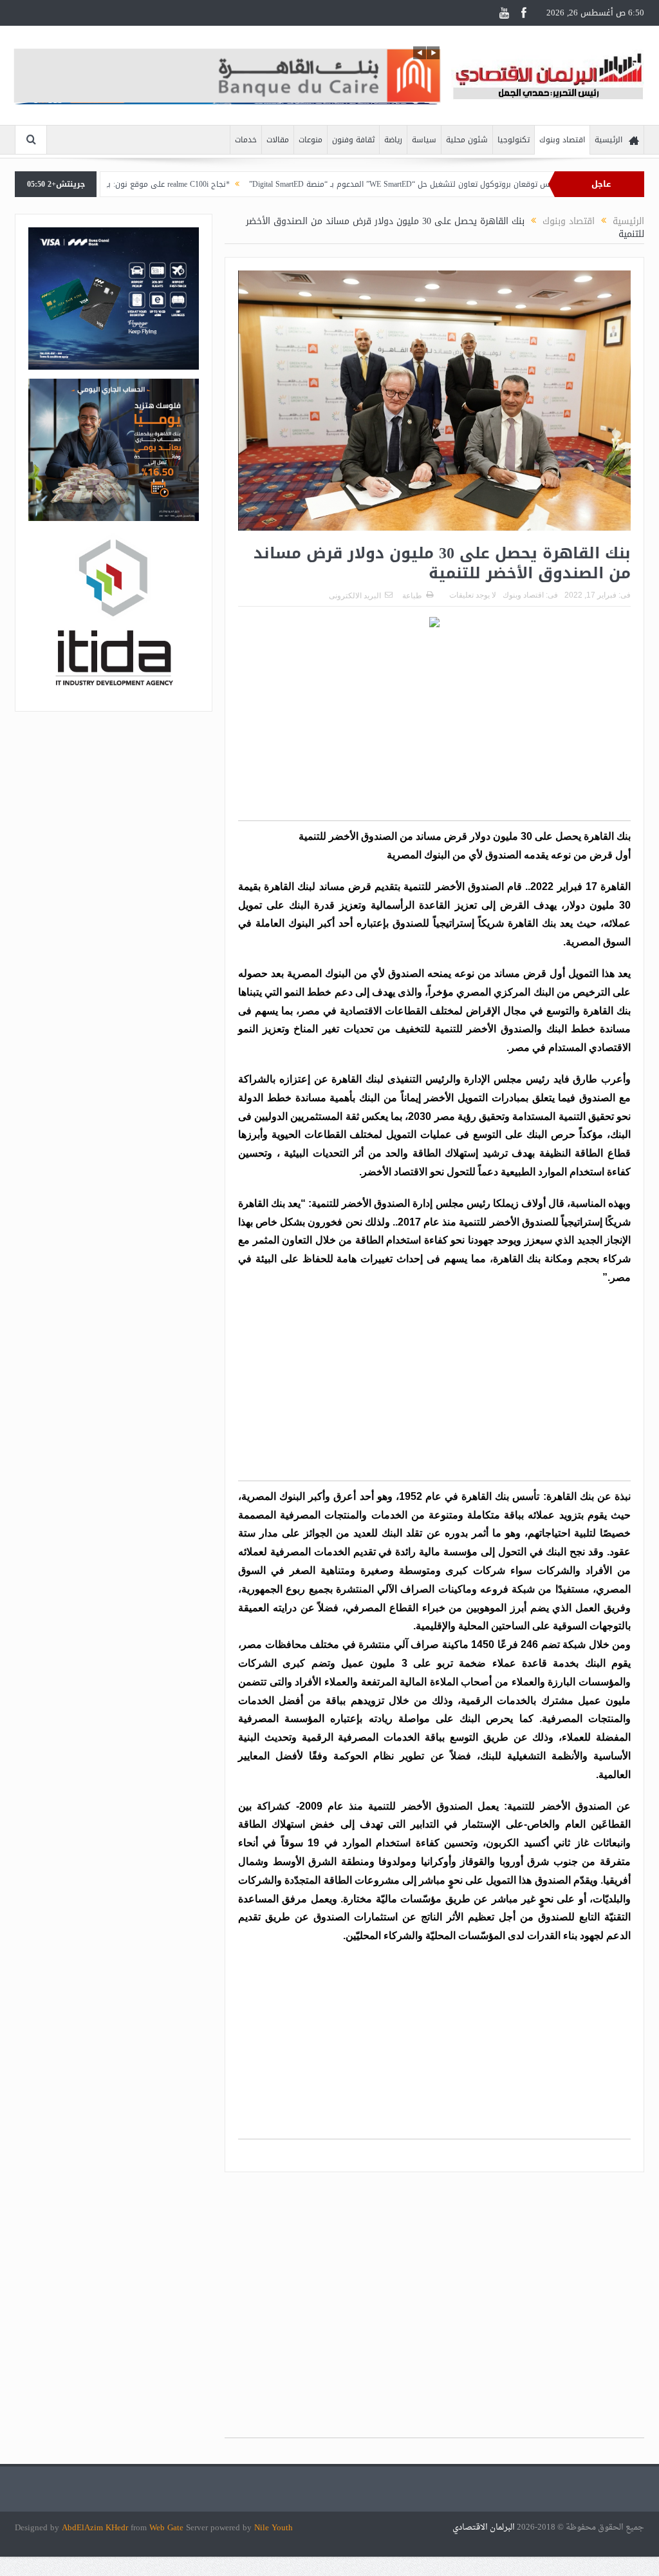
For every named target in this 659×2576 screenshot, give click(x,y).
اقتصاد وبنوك (562, 140)
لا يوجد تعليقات (473, 595)
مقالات (278, 140)
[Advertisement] (434, 730)
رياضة (393, 140)
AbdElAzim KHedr (96, 2527)
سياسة (424, 140)
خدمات (246, 140)
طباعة (412, 596)
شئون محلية (467, 140)
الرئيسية (608, 140)
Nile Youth (274, 2527)
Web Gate (168, 2527)
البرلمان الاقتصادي (485, 2527)
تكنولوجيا (514, 140)
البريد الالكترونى (355, 596)
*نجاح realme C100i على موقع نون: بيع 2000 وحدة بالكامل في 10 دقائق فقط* (159, 184)
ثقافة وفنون (353, 140)
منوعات (311, 140)
